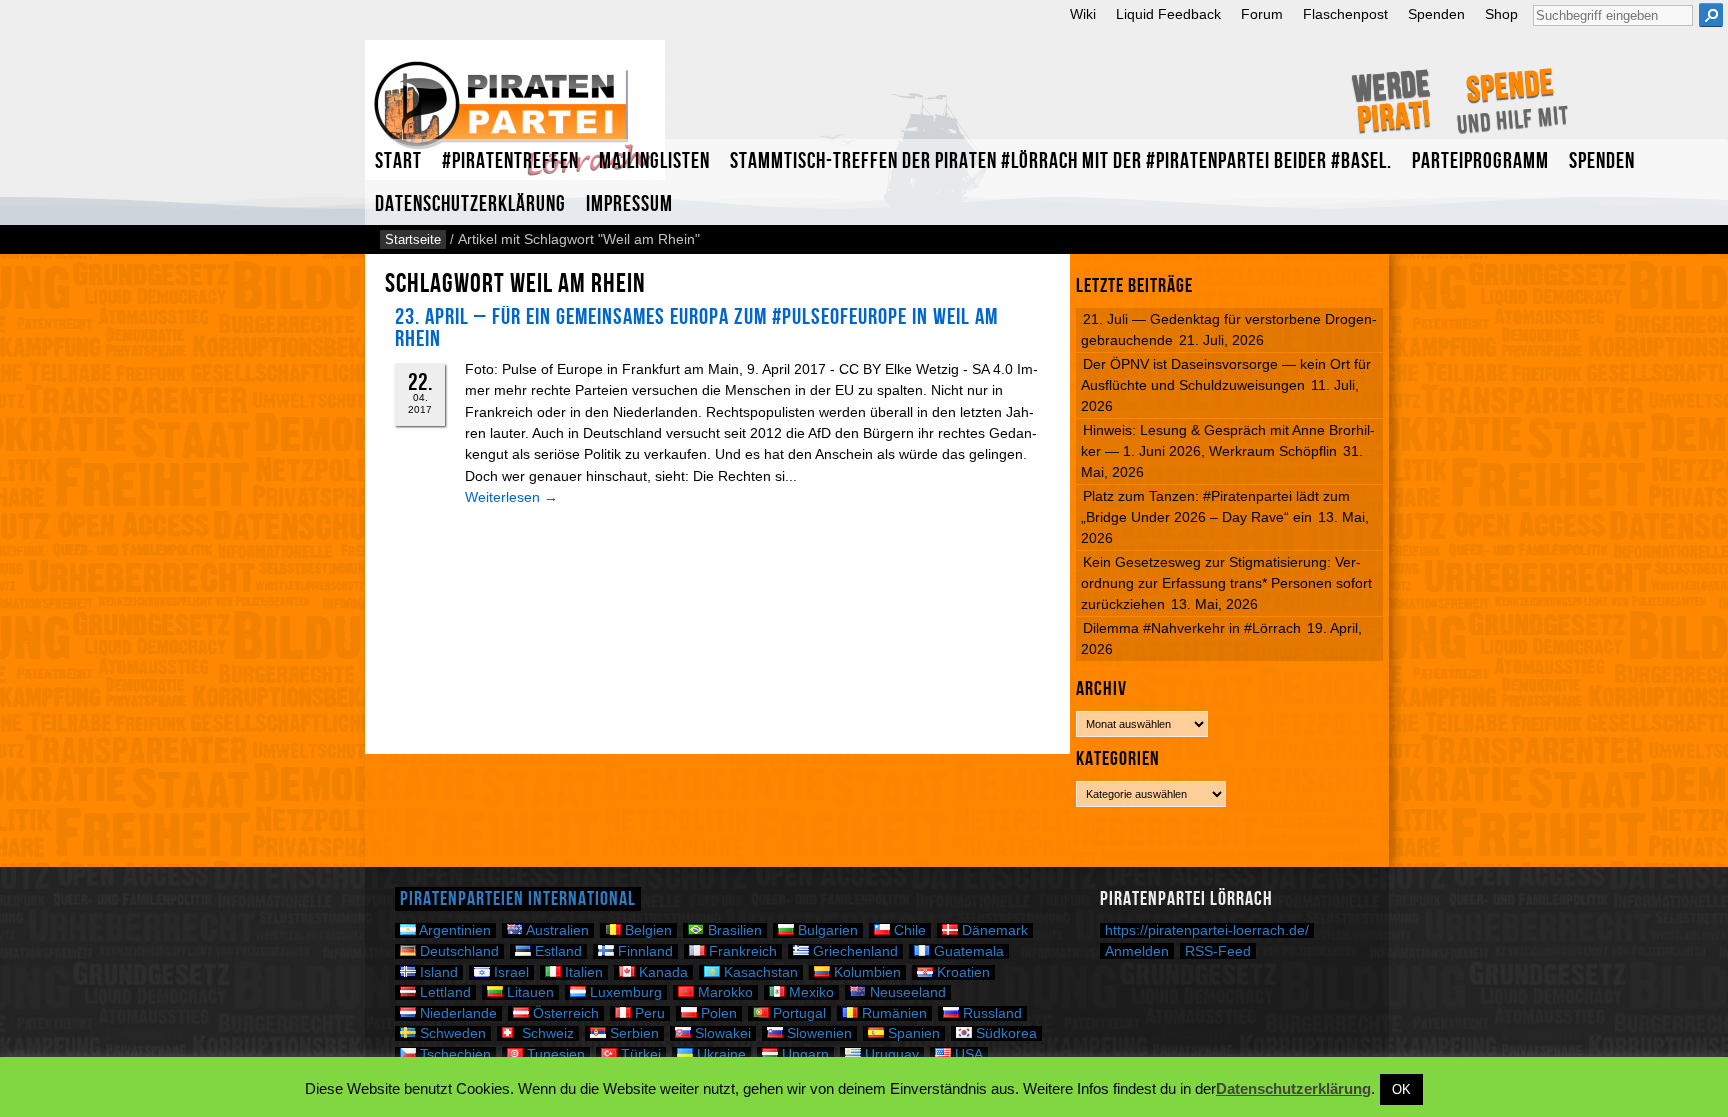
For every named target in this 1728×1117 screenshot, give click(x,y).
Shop (1501, 14)
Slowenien (817, 1033)
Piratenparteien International (518, 899)
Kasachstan (759, 972)
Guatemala (967, 951)
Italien (582, 972)
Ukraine (719, 1054)
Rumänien (892, 1013)
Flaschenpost (1345, 14)
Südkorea (1004, 1033)
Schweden (451, 1033)
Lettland (443, 992)
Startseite (413, 239)
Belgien (646, 930)
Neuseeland (906, 992)
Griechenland (853, 951)
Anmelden (1137, 951)
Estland (556, 951)
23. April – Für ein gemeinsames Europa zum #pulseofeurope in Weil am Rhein (696, 328)
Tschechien (453, 1054)
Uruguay (890, 1054)
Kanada (661, 972)
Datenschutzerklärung (470, 204)
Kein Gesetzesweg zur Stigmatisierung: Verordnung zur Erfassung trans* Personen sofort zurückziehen (1226, 583)
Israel (509, 972)
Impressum (629, 204)
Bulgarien (826, 930)
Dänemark (993, 930)
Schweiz (546, 1033)
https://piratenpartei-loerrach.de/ (1207, 930)
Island (437, 972)
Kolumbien (865, 972)
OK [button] (1401, 1089)
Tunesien (554, 1054)
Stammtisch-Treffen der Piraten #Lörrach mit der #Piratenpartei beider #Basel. (1061, 161)
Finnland (643, 951)
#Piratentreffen (510, 161)
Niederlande (456, 1013)
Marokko (723, 992)
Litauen (528, 992)
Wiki (1083, 14)
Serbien (632, 1033)
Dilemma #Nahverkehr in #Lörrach (1192, 628)
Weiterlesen (511, 497)
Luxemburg (624, 992)
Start (398, 161)
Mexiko (809, 992)
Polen (717, 1013)
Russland (990, 1013)
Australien (556, 930)
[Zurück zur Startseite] (515, 118)
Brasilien (733, 930)
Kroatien (961, 972)
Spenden (1436, 14)
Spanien (912, 1033)
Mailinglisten (654, 161)
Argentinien (453, 930)
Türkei (639, 1054)
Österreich (564, 1013)
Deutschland (457, 951)
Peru (648, 1013)
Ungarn (803, 1054)
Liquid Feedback (1168, 14)
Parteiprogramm (1480, 161)
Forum (1262, 14)
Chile (908, 930)
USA (967, 1054)
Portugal (797, 1013)
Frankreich (741, 951)
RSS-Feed (1218, 951)
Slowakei (721, 1033)
